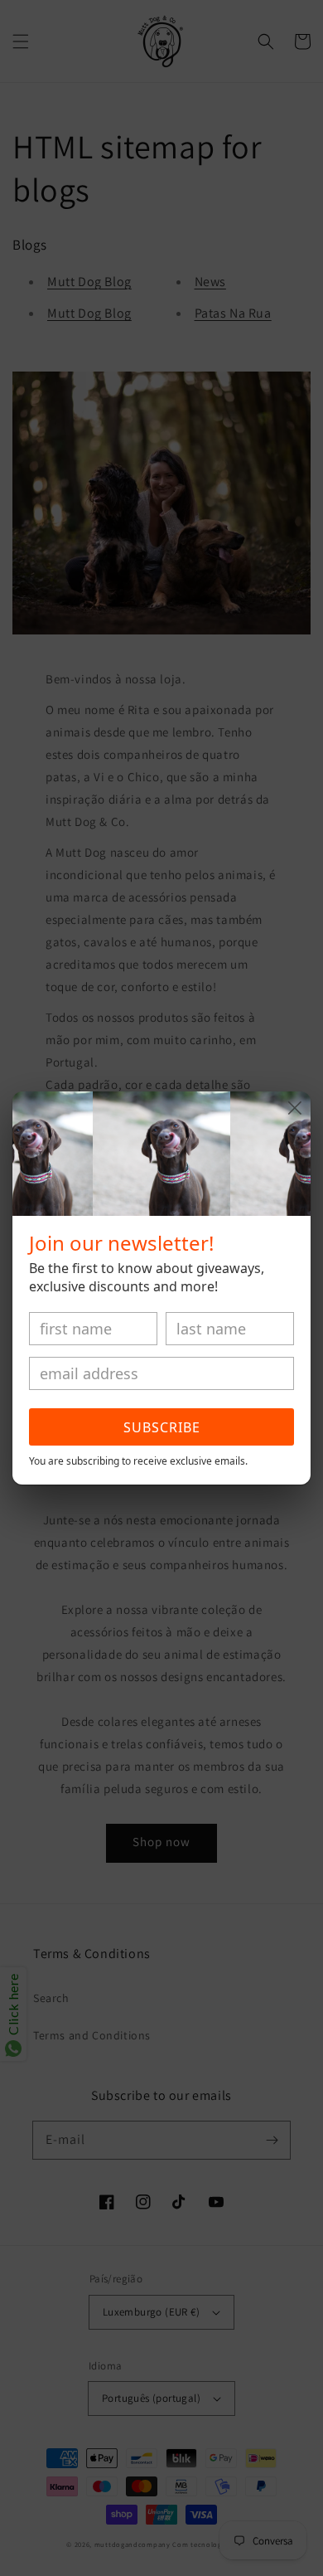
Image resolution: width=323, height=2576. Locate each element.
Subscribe (162, 1427)
